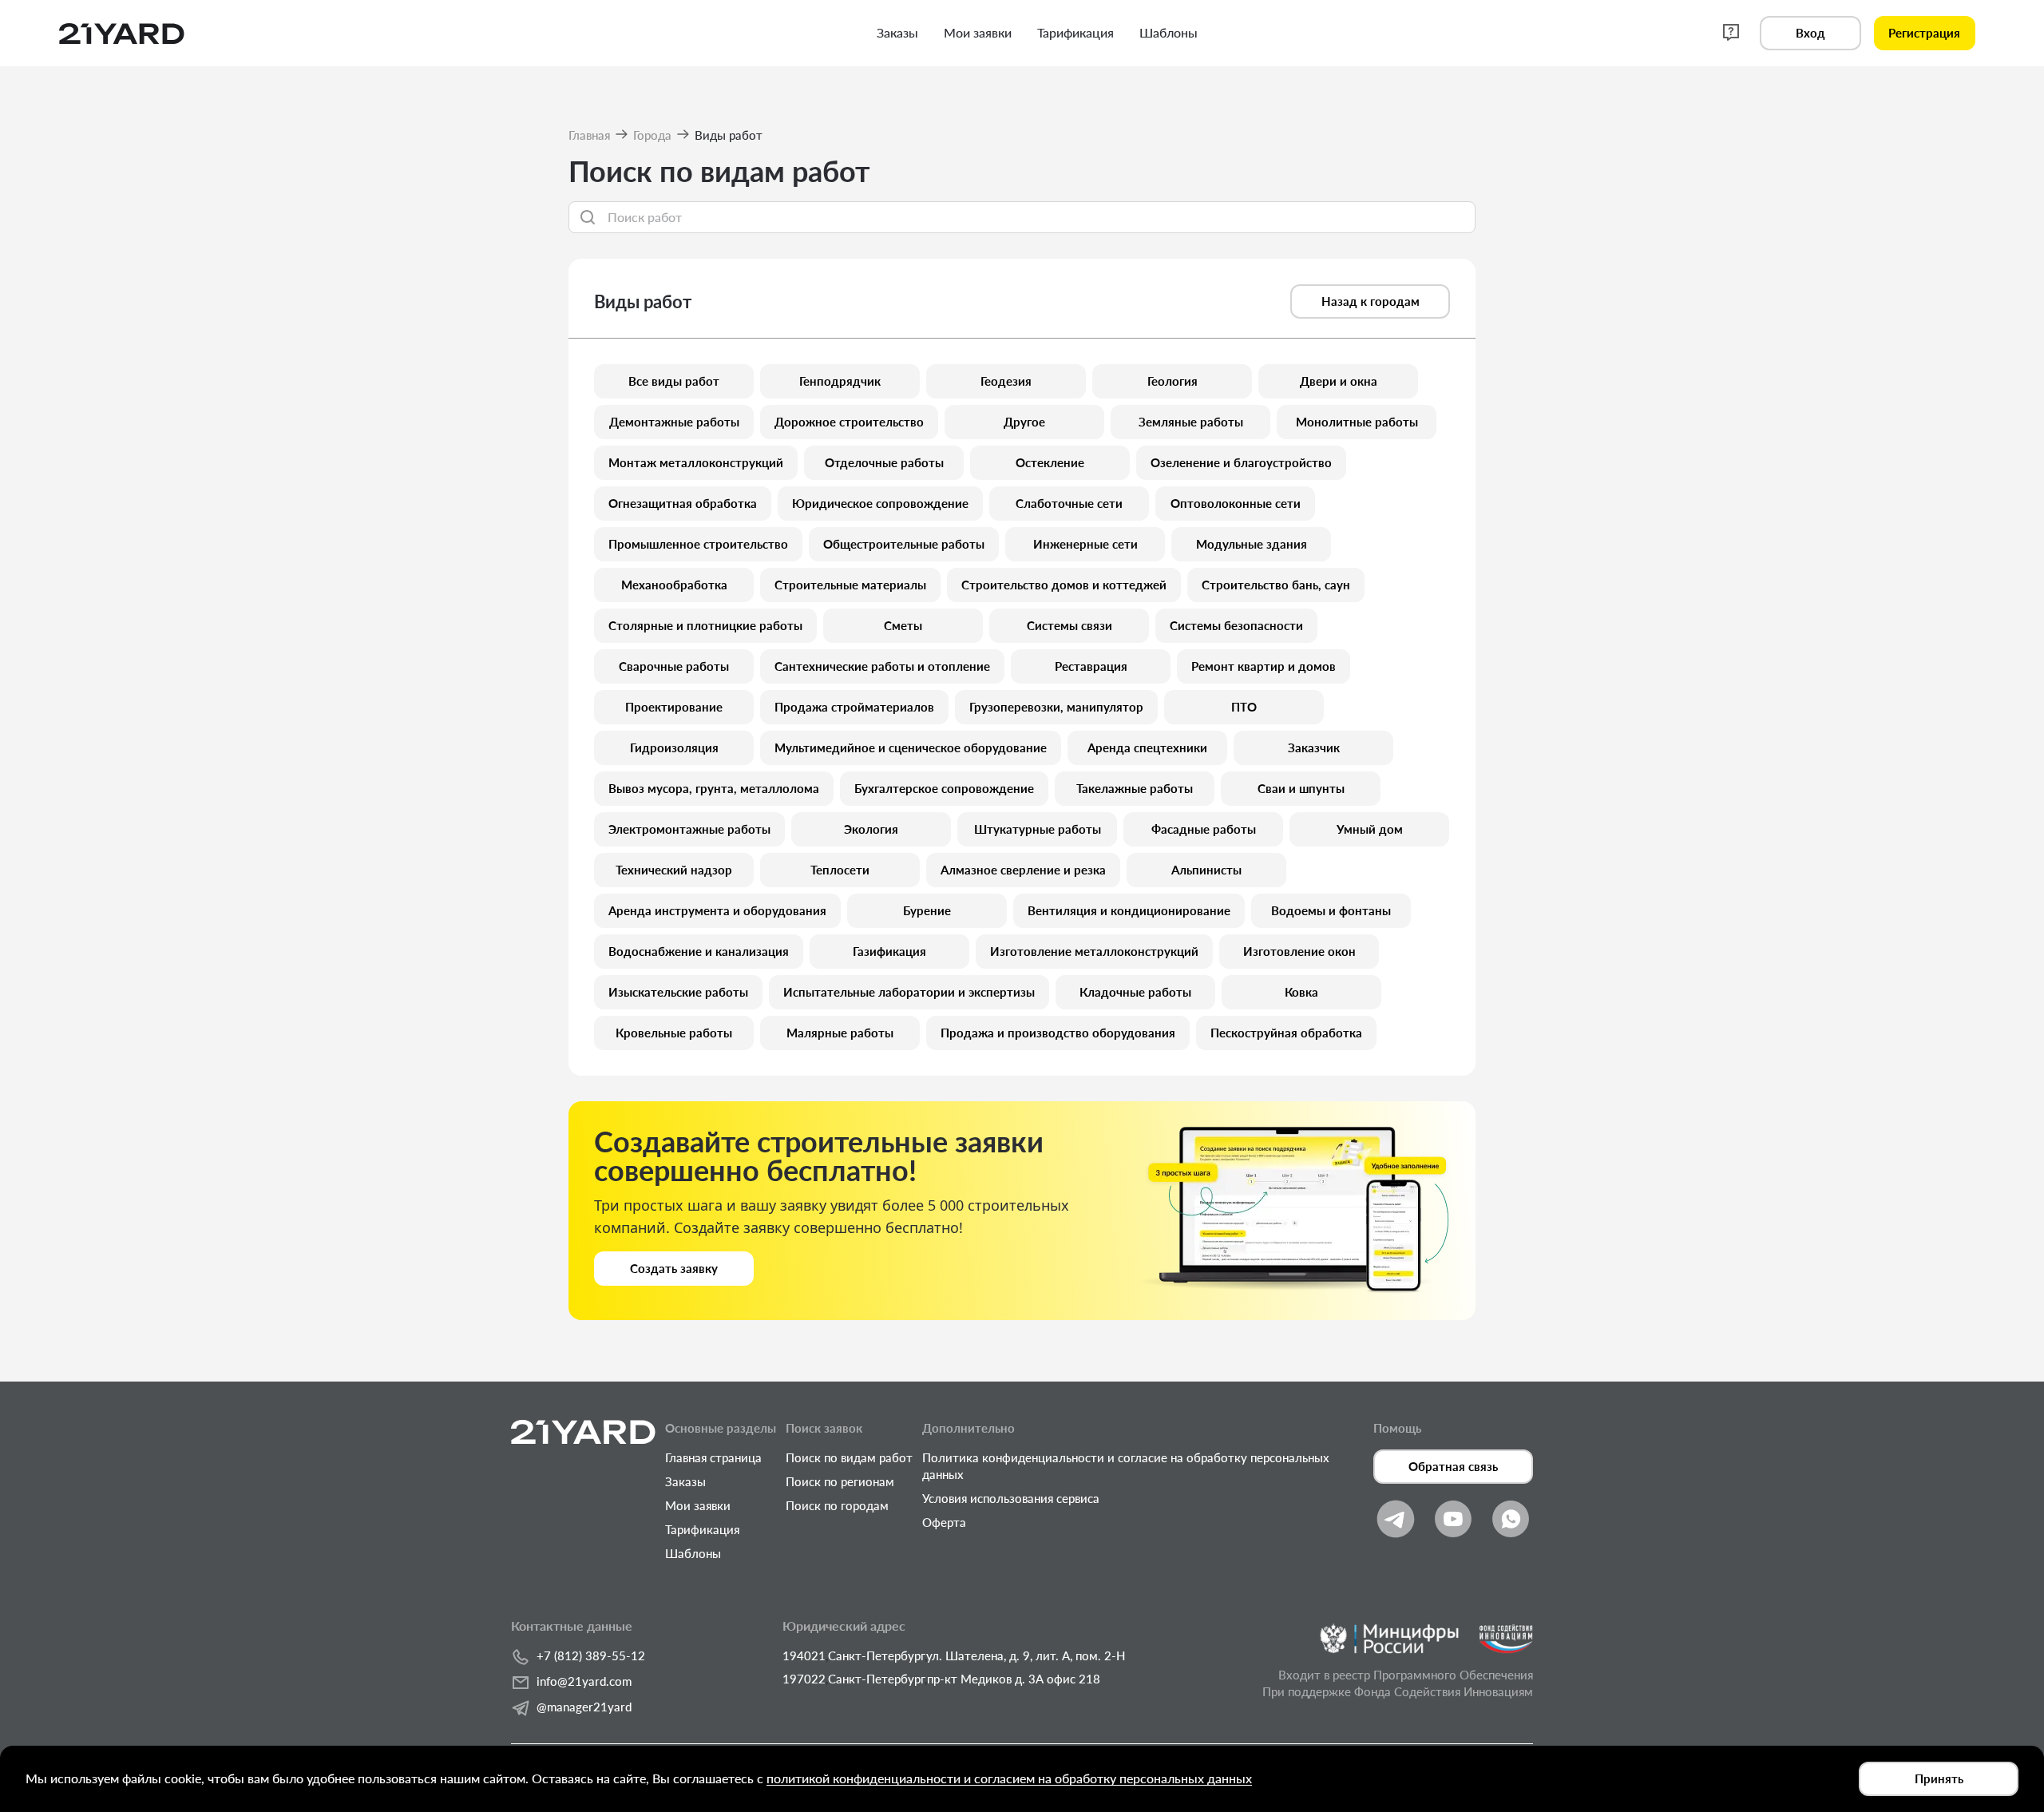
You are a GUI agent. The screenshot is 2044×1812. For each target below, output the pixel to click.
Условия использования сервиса (1011, 1498)
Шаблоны (693, 1553)
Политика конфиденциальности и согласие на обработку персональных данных (1126, 1466)
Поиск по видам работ (849, 1457)
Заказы (685, 1481)
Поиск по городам (837, 1505)
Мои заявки (698, 1505)
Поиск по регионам (840, 1481)
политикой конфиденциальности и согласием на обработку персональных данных (1009, 1778)
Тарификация (702, 1529)
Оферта (944, 1522)
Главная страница (713, 1457)
